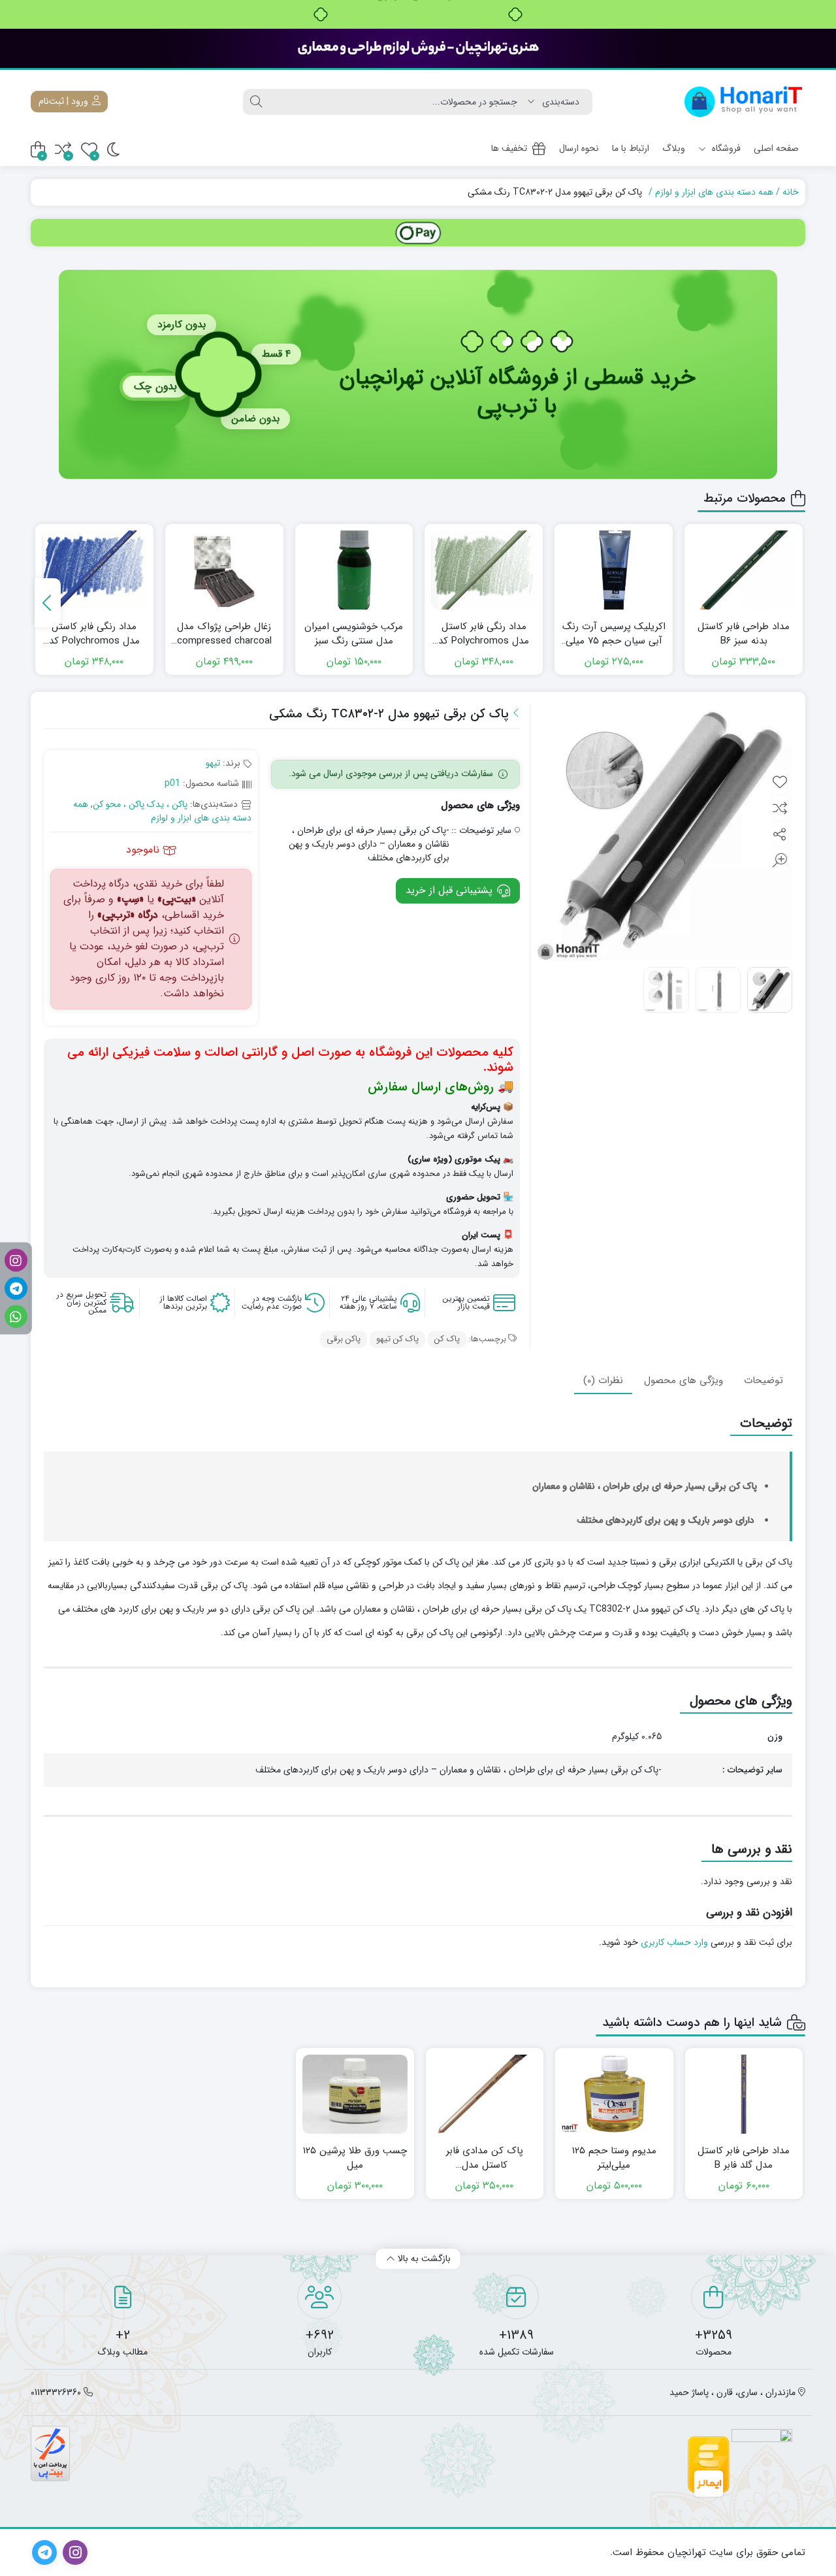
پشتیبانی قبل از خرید (451, 890)
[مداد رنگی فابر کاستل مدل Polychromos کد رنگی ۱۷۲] (484, 570)
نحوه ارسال (579, 148)
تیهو (213, 763)
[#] (418, 233)
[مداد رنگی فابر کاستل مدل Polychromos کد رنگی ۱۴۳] (94, 570)
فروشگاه (725, 148)
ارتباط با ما (631, 148)
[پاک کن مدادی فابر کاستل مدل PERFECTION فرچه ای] (485, 2094)
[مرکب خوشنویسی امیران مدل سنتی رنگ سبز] (354, 570)
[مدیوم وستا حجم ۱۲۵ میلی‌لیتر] (614, 2094)
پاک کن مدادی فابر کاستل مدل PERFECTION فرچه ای (485, 2158)
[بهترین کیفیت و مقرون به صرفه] (418, 48)
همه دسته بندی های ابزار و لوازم (714, 192)
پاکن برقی (344, 1339)
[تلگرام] (16, 1288)
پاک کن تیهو (397, 1339)
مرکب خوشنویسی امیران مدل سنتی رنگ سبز (354, 634)
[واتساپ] (16, 1316)
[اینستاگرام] (16, 1260)
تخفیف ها (509, 148)
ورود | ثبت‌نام (65, 101)
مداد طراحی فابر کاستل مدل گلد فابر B (744, 2158)
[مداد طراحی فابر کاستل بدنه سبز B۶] (744, 570)
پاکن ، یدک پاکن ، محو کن (140, 804)
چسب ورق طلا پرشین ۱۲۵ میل (355, 2158)
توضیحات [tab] (764, 1380)
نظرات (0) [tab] (603, 1380)
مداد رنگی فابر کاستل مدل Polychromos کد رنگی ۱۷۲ (484, 634)
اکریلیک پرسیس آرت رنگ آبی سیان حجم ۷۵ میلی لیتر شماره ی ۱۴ (614, 634)
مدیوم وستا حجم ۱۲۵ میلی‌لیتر (614, 2158)
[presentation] (48, 603)
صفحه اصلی (776, 148)
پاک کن (447, 1339)
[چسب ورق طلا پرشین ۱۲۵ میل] (355, 2094)
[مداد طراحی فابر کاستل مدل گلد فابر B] (744, 2094)
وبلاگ (674, 148)
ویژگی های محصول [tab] (683, 1380)
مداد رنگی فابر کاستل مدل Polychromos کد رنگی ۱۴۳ (94, 634)
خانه (791, 192)
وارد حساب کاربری (674, 1942)
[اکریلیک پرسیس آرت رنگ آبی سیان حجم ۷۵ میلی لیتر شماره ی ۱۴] (614, 570)
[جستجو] (256, 102)
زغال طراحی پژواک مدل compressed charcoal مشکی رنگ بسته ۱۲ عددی (224, 634)
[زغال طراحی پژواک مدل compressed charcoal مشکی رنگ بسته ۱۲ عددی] (224, 570)
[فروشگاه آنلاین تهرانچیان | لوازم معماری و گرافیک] (744, 102)
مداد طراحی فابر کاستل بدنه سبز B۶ (744, 634)
